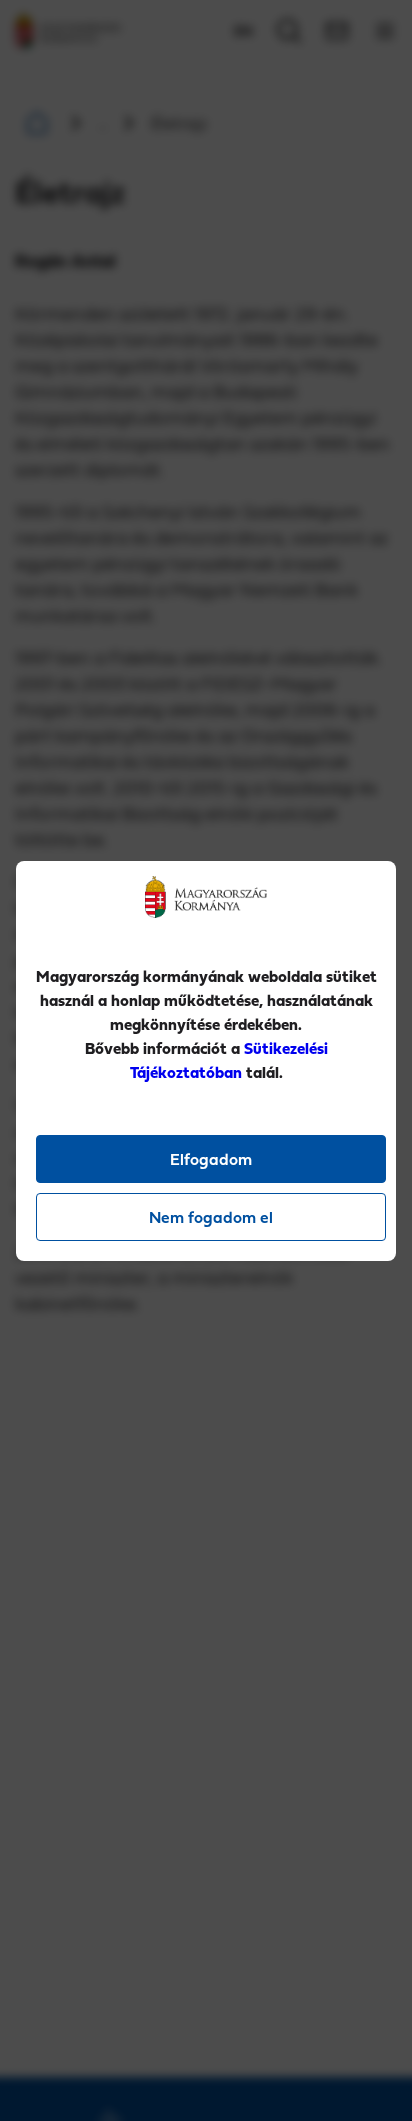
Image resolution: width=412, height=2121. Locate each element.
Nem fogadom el (211, 1217)
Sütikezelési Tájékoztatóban (229, 1060)
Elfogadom (211, 1159)
